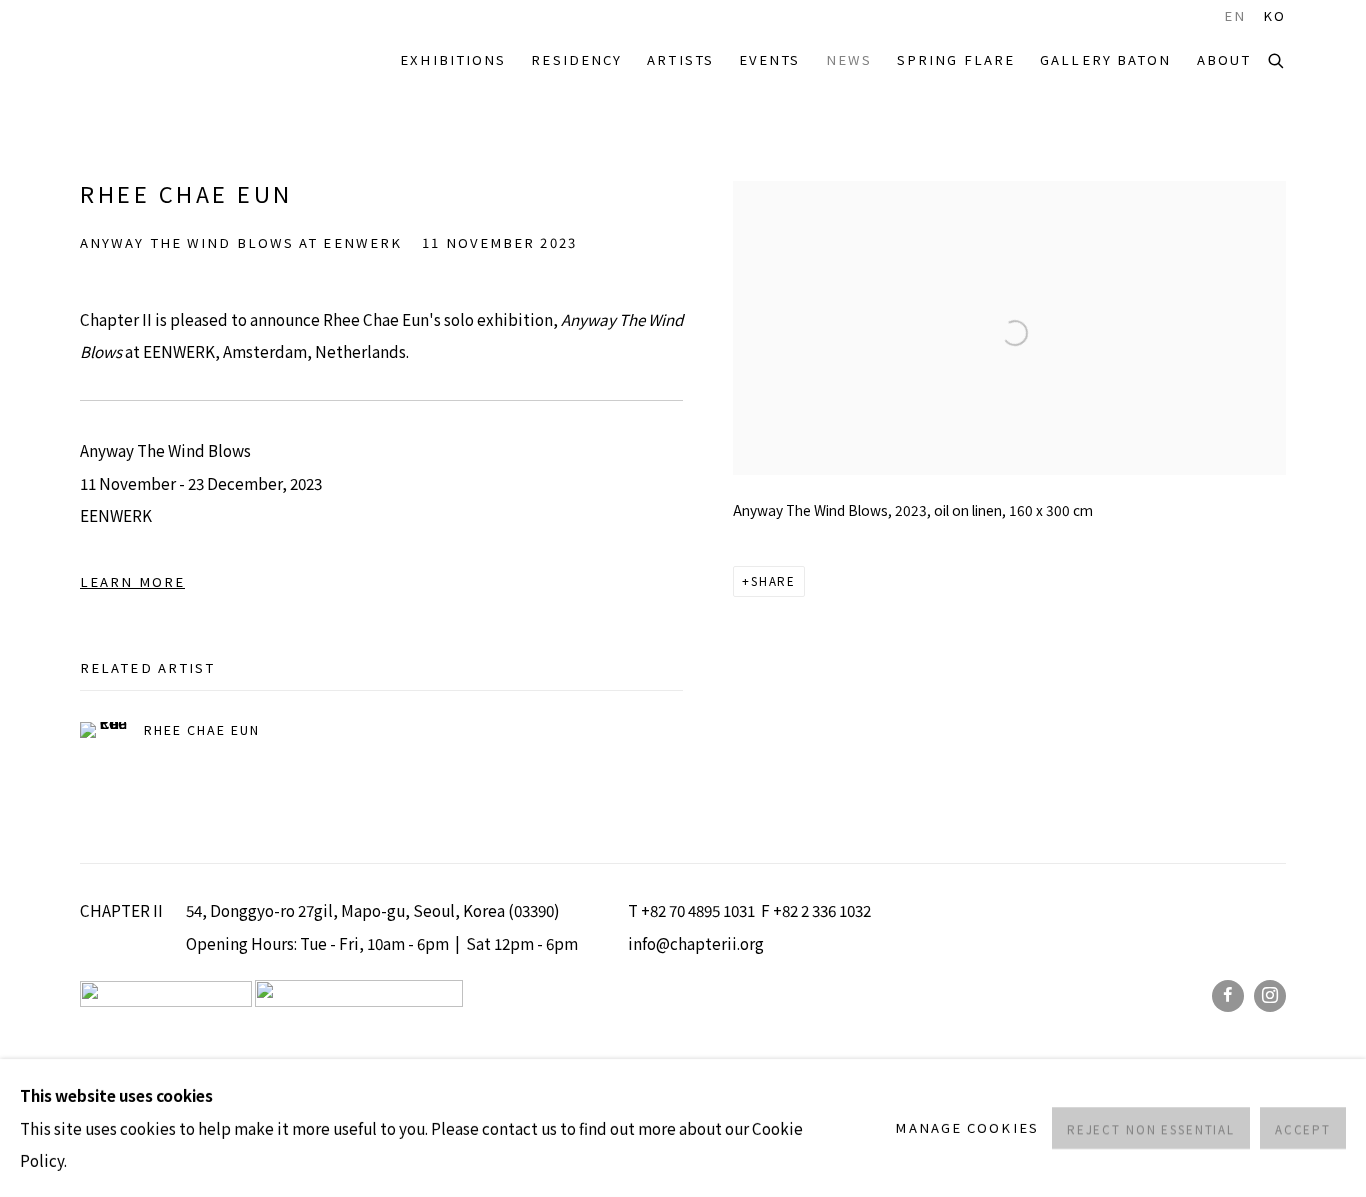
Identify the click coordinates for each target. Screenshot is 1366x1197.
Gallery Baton (1105, 59)
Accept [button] (1303, 1129)
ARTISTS (680, 59)
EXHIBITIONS (453, 59)
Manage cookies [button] (966, 1127)
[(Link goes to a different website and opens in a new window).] (359, 1000)
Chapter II (140, 60)
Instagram (1270, 996)
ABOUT (1224, 59)
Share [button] (773, 581)
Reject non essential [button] (1151, 1129)
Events (770, 59)
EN (1235, 16)
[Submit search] (1277, 58)
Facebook (1228, 996)
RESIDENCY (576, 59)
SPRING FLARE (956, 59)
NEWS (849, 59)
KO (1274, 16)
